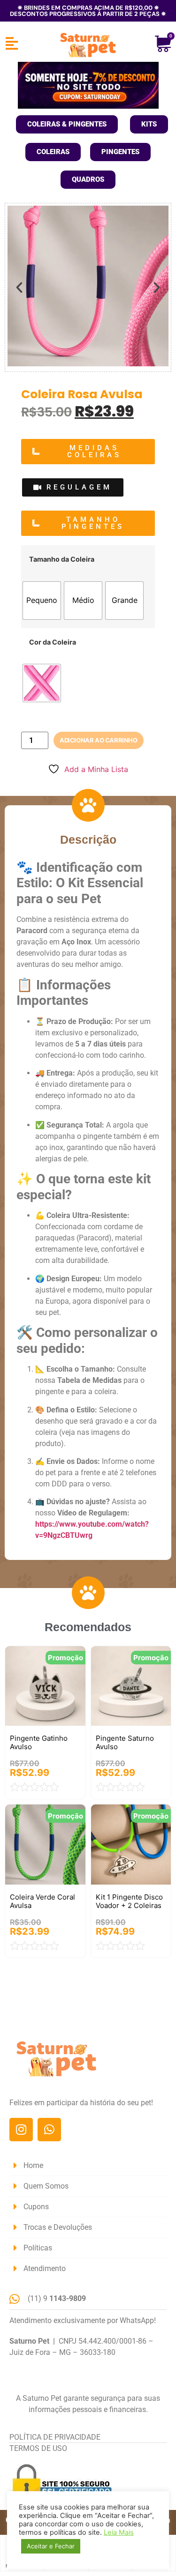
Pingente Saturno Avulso (125, 1742)
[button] (19, 288)
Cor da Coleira (53, 642)
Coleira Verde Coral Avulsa (42, 1901)
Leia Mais (119, 2532)
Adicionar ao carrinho (99, 740)
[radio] (42, 601)
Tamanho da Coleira (62, 559)
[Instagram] (21, 2130)
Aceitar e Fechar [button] (51, 2546)
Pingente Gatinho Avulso (39, 1742)
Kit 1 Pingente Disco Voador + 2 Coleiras (129, 1901)
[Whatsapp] (49, 2130)
